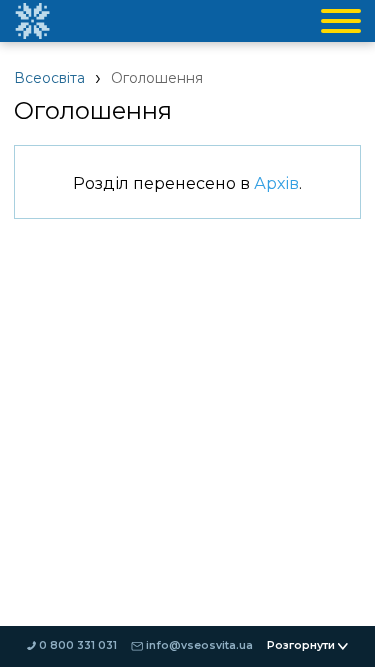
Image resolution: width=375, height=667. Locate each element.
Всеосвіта (49, 78)
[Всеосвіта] (32, 21)
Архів (276, 183)
